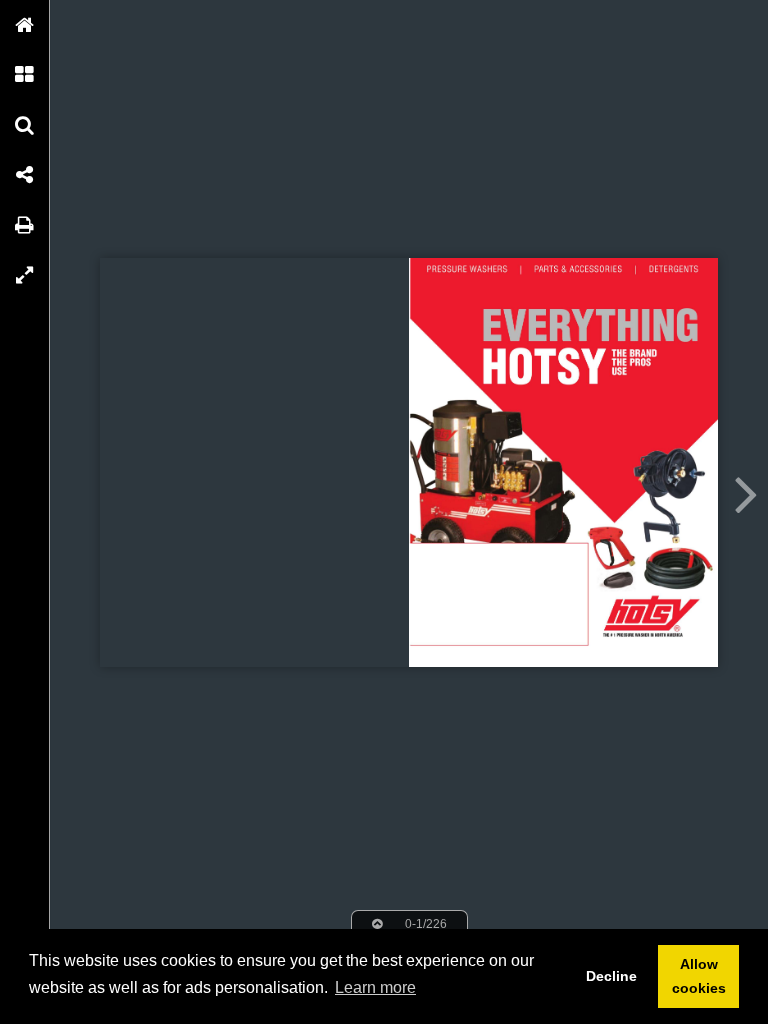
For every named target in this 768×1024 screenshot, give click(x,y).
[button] (25, 25)
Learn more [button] (375, 987)
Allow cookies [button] (699, 976)
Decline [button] (611, 976)
